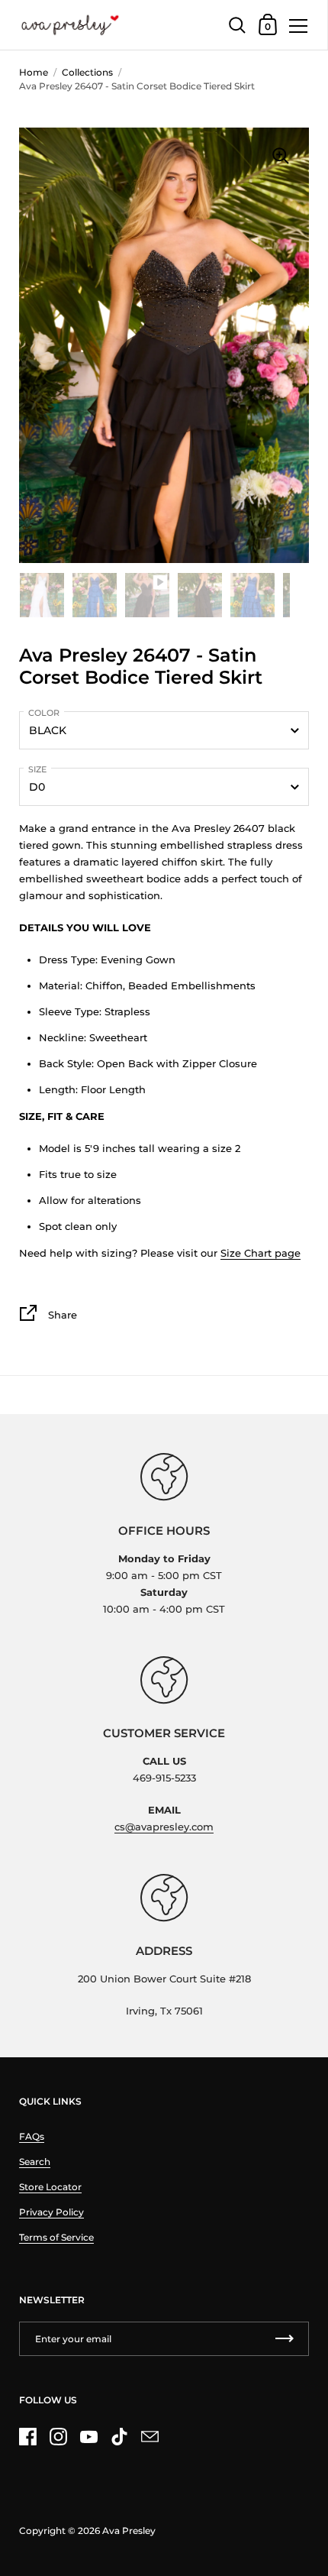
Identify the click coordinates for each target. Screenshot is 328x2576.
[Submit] (285, 2339)
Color (44, 713)
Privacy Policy (51, 2212)
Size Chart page (260, 1253)
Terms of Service (56, 2237)
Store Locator (50, 2187)
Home (34, 72)
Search (35, 2162)
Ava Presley (129, 2531)
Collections (87, 72)
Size (37, 769)
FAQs (32, 2136)
